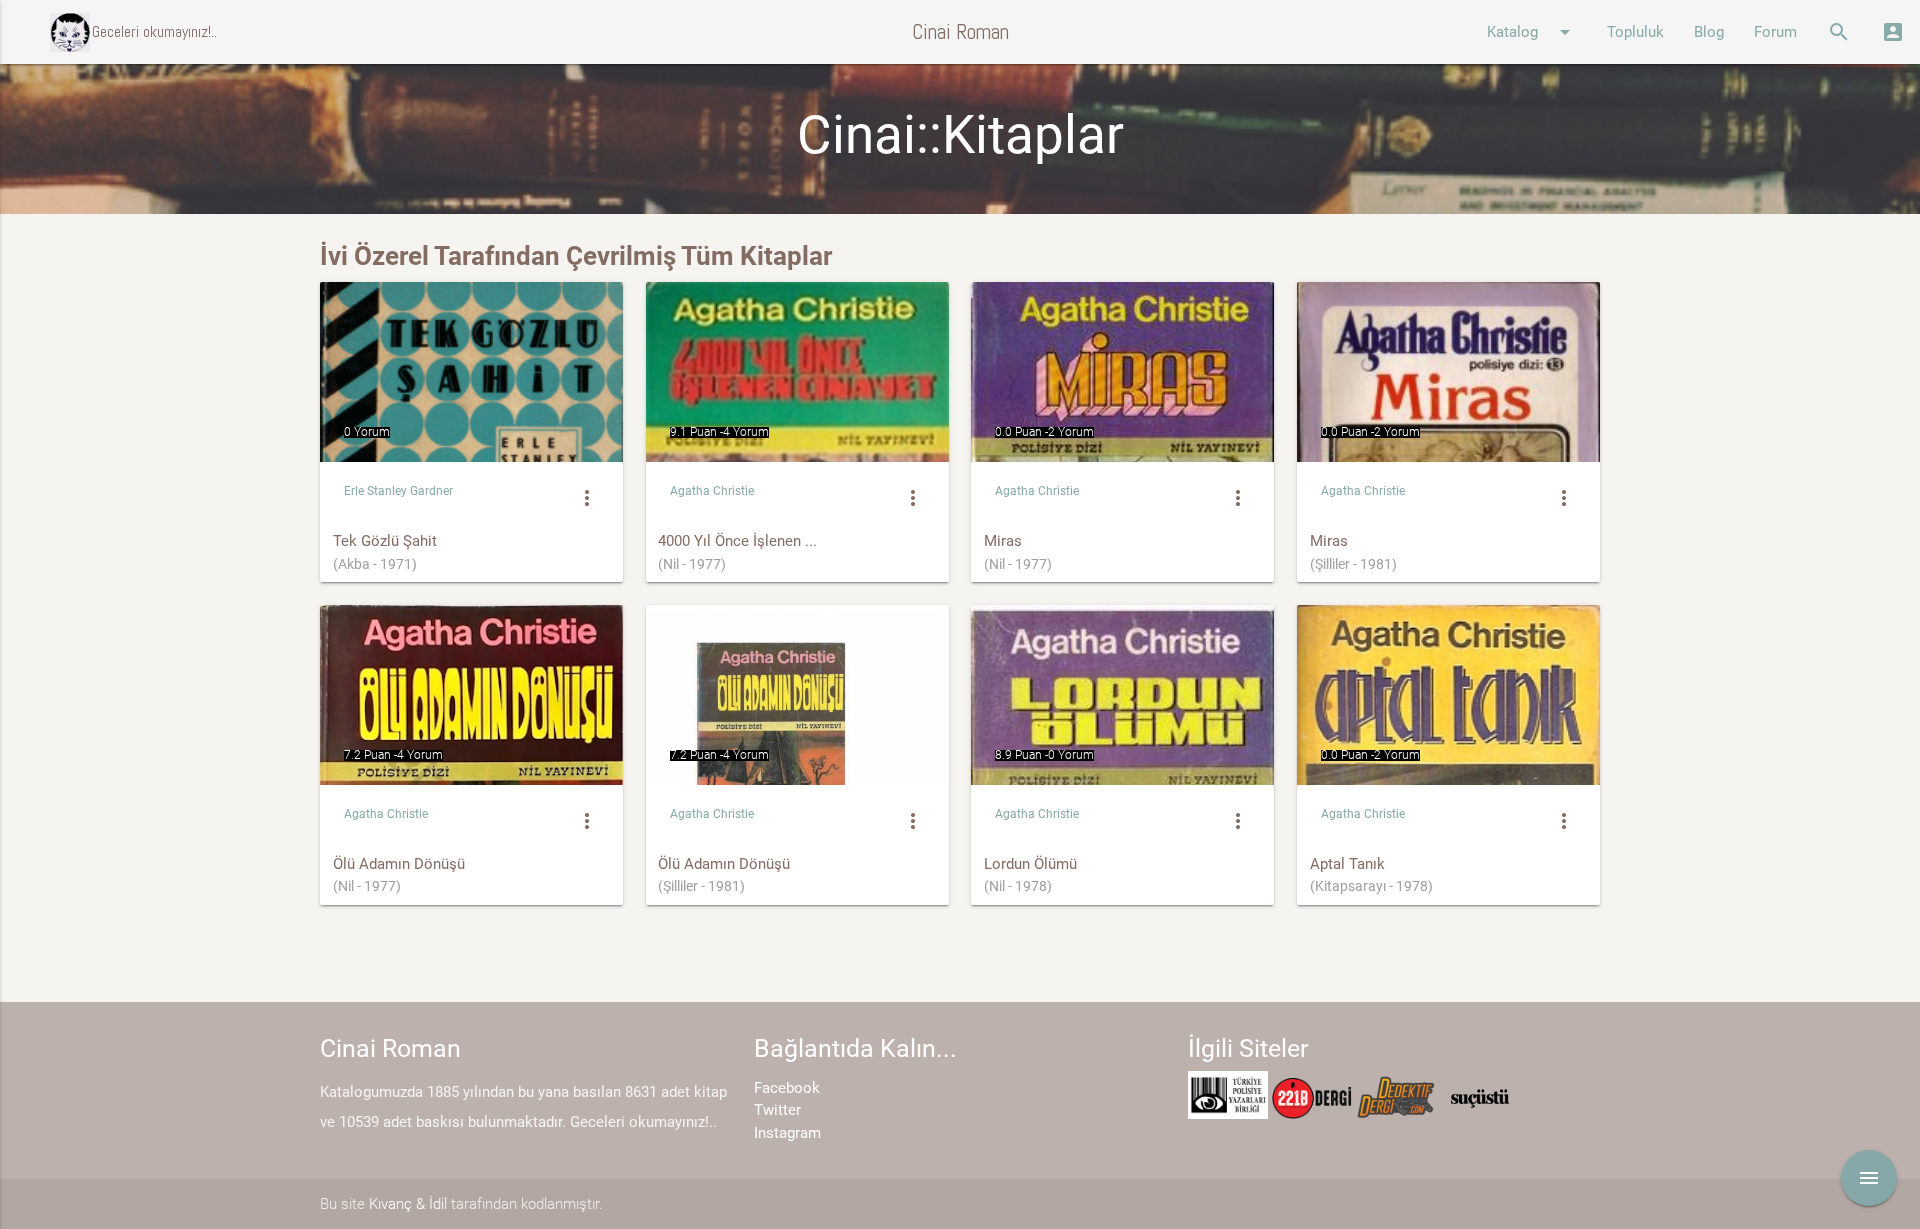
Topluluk (1635, 32)
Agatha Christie (712, 491)
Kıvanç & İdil (408, 1204)
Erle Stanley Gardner (398, 491)
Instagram (787, 1133)
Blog (1709, 32)
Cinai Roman (960, 31)
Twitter (777, 1110)
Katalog (1532, 32)
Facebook (787, 1088)
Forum (1775, 32)
